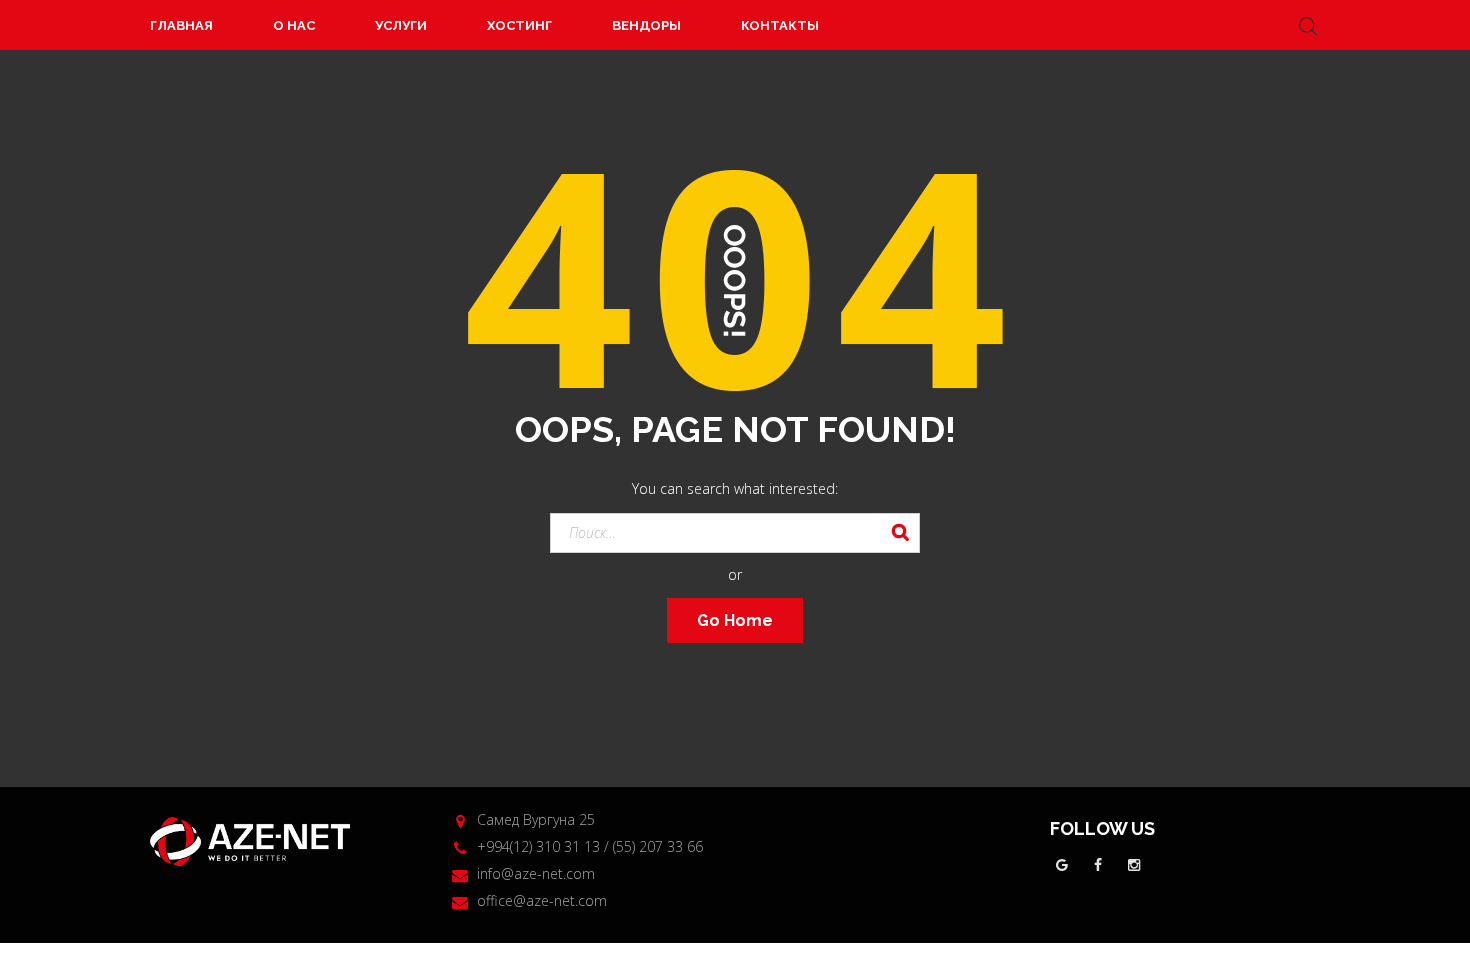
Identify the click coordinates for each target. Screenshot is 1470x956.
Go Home (735, 620)
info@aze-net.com (536, 873)
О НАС (294, 25)
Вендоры (646, 25)
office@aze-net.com (542, 900)
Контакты (780, 25)
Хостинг (519, 25)
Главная (181, 25)
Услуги (401, 25)
